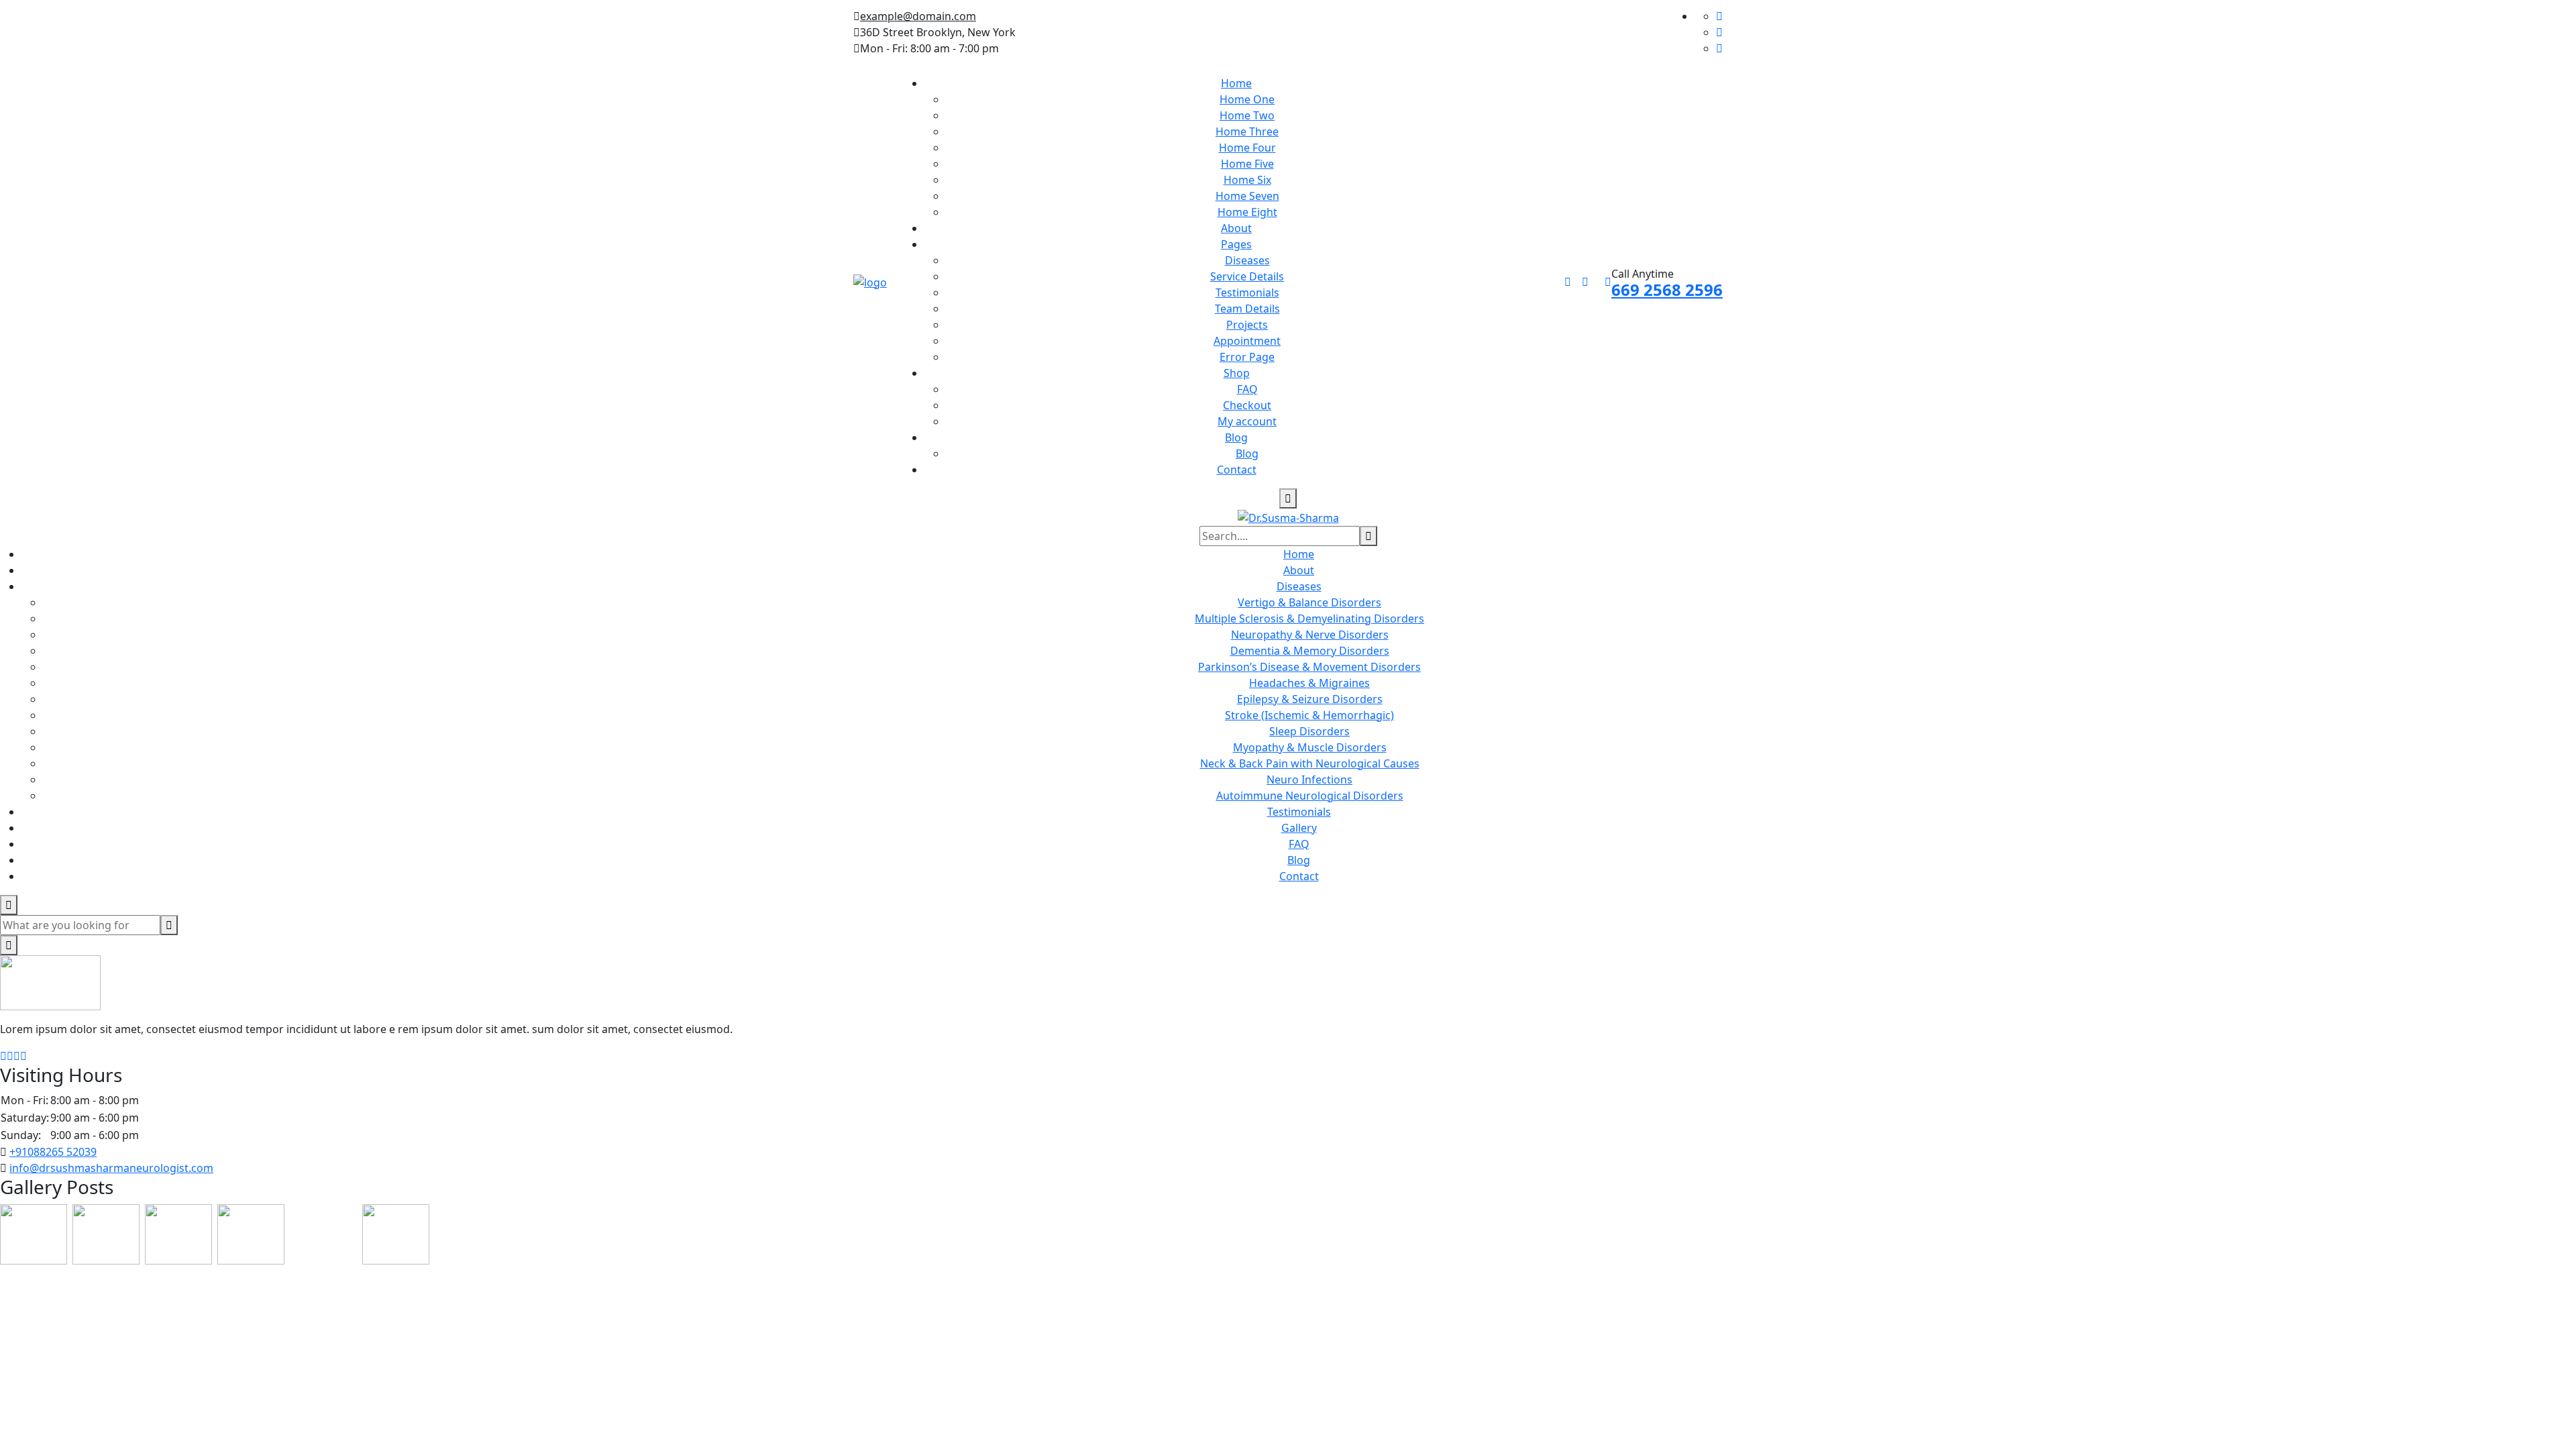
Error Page (1247, 357)
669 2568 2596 (1667, 289)
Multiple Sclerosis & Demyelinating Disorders (1309, 619)
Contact (1237, 470)
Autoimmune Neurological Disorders (1310, 796)
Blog (1236, 437)
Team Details (1247, 309)
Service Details (1247, 276)
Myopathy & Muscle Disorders (1310, 747)
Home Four (1247, 148)
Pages (1236, 244)
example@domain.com (918, 16)
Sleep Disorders (1309, 731)
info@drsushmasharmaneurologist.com (111, 1168)
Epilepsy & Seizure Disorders (1310, 699)
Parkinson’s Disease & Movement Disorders (1309, 667)
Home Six (1247, 180)
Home (1236, 83)
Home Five (1247, 164)
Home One (1247, 99)
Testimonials (1247, 292)
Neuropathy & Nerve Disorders (1310, 635)
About (1236, 228)
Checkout (1247, 405)
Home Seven (1247, 196)
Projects (1247, 325)
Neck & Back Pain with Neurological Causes (1310, 763)
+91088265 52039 (53, 1152)
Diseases (1247, 260)
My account (1247, 421)
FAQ (1247, 389)
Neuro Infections (1309, 780)
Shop (1237, 373)
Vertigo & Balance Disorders (1309, 602)
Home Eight (1247, 212)
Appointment (1247, 341)
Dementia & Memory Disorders (1310, 651)
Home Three (1247, 131)
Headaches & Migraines (1309, 683)
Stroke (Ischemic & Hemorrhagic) (1309, 715)
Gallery (1299, 828)
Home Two (1247, 115)
